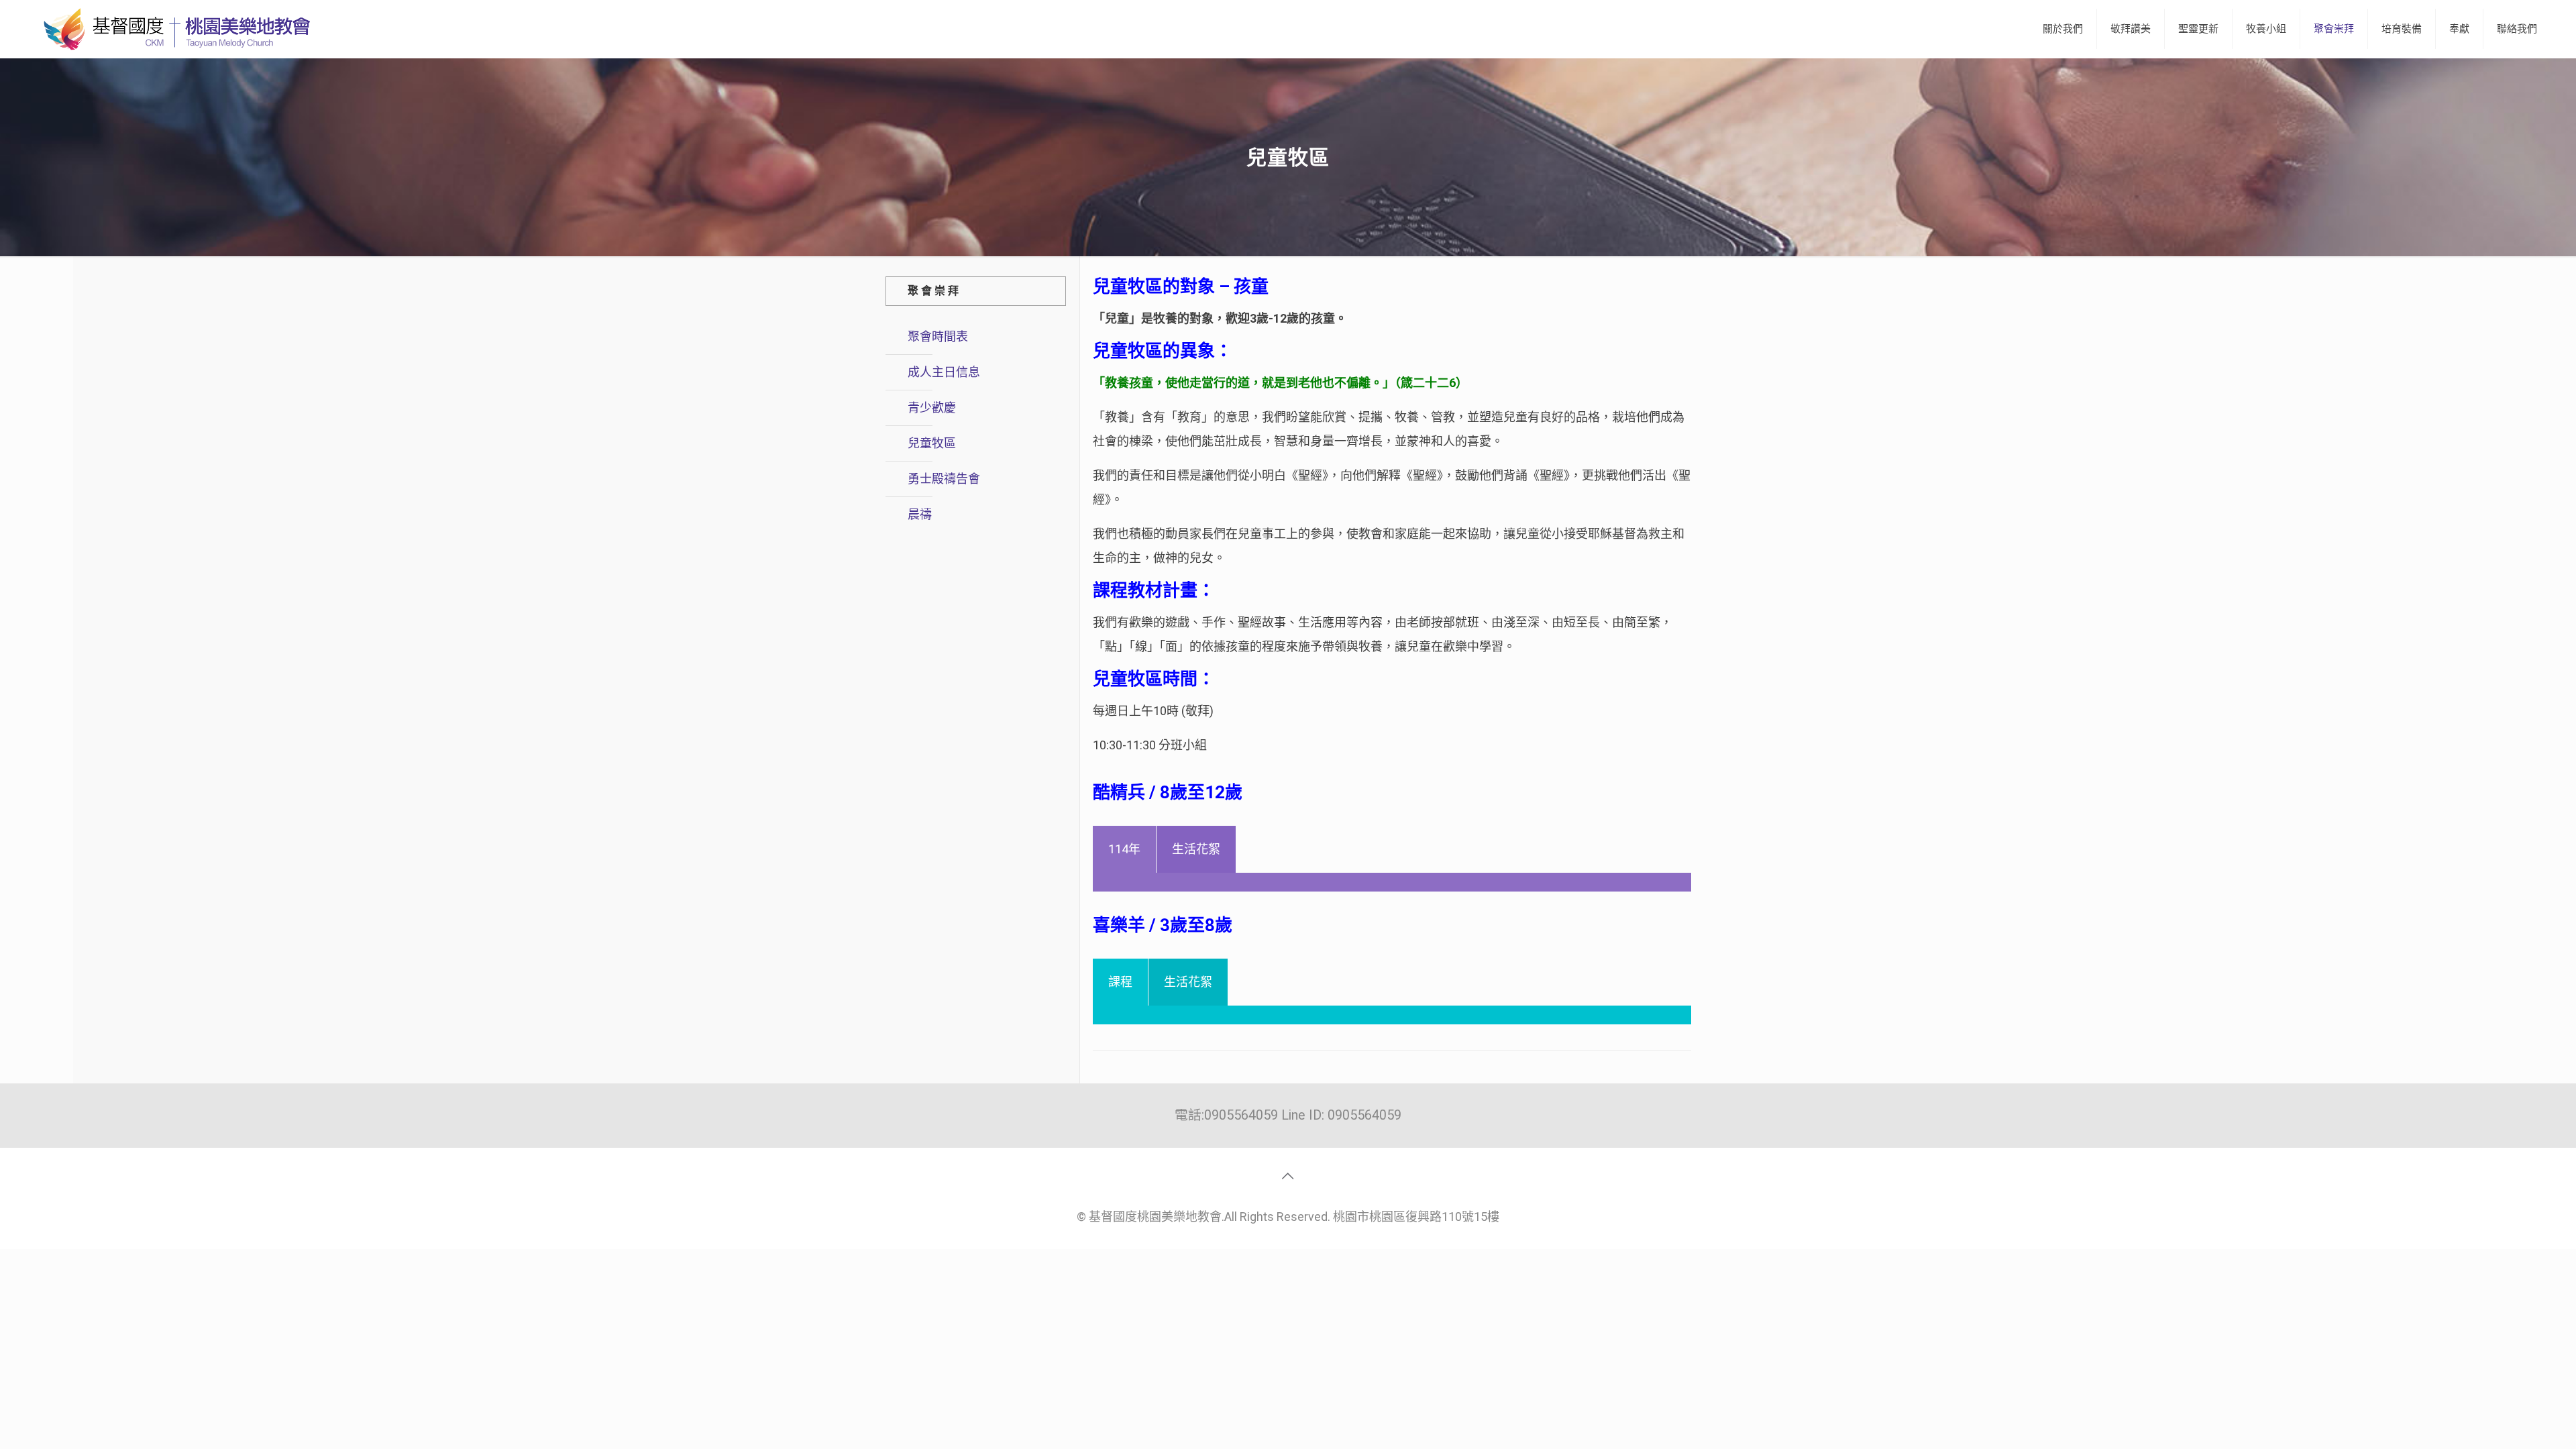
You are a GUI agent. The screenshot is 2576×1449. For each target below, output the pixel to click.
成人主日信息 (944, 372)
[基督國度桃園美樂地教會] (174, 29)
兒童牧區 (932, 443)
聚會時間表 (938, 336)
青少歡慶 (932, 408)
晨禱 (920, 514)
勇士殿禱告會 (944, 479)
